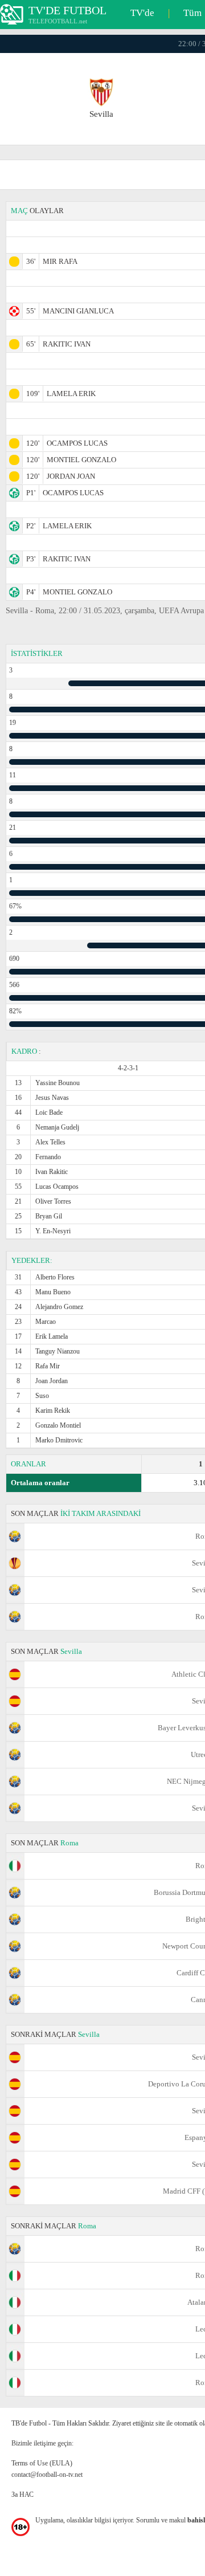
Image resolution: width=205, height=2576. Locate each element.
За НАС (22, 2495)
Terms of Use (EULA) (42, 2463)
